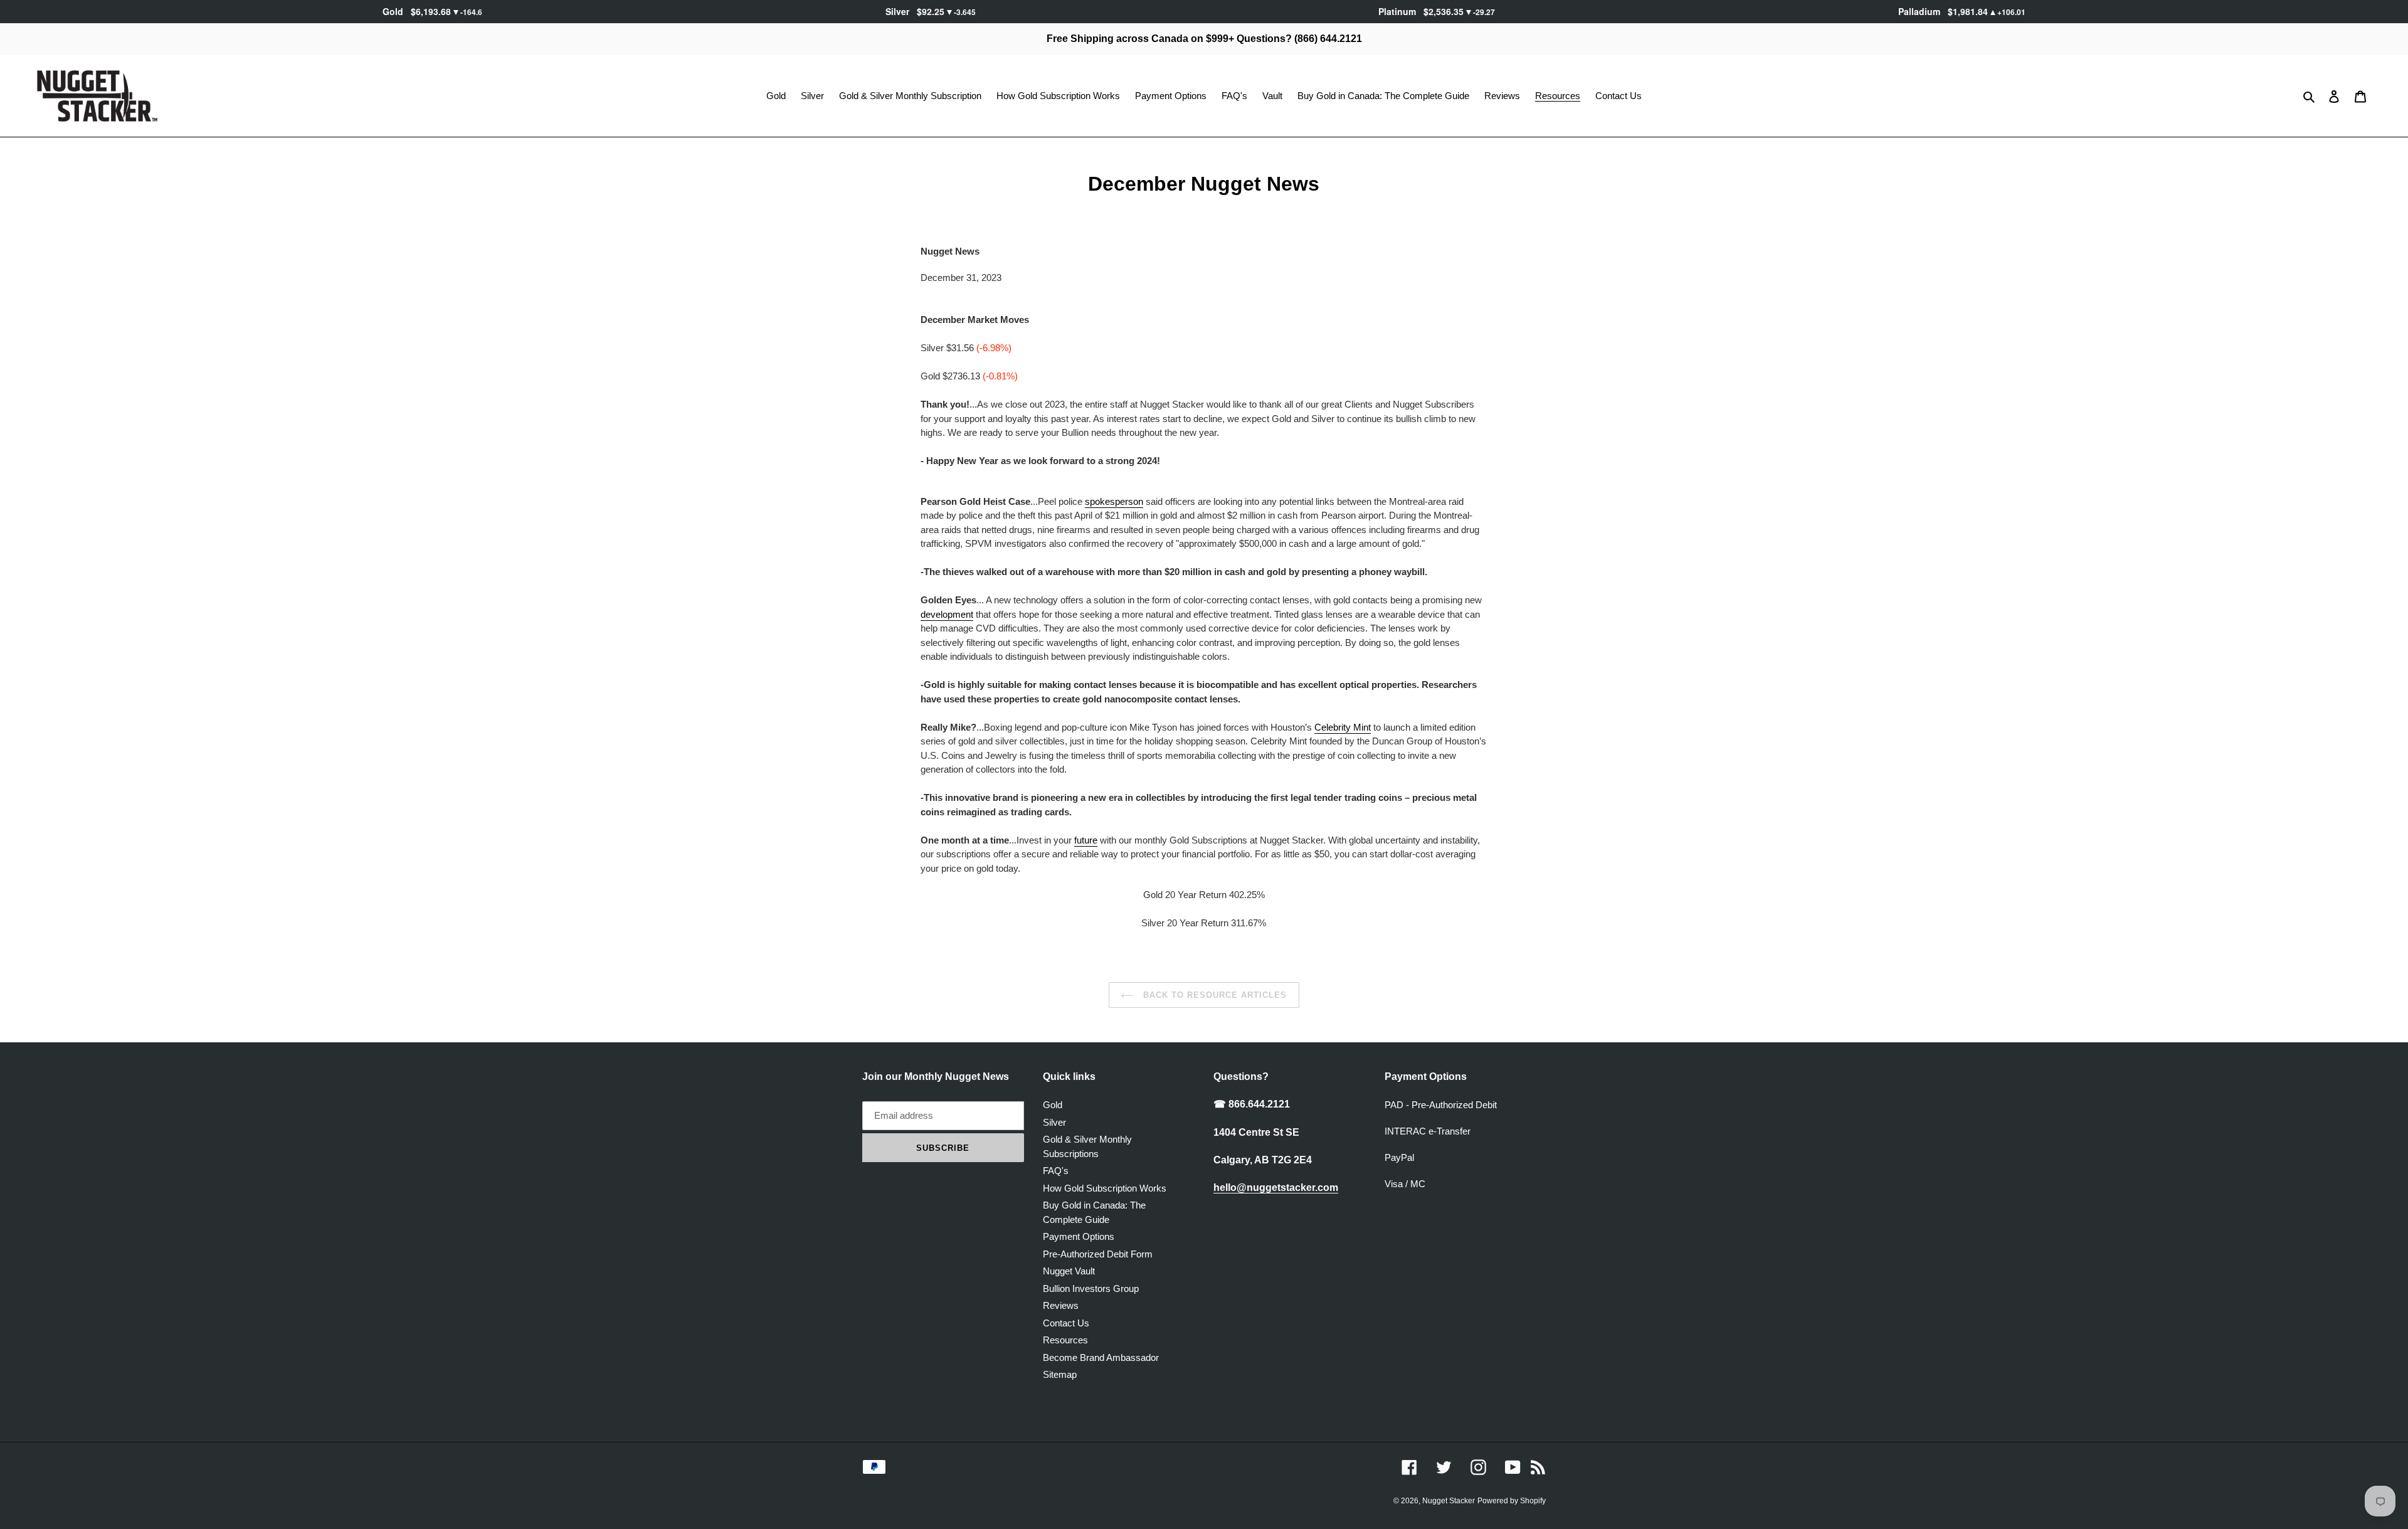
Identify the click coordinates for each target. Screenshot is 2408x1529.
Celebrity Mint (1343, 727)
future (1086, 840)
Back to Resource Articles (1213, 995)
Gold (1053, 1105)
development (947, 614)
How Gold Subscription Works (1105, 1188)
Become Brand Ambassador (1101, 1357)
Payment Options (1079, 1236)
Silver (1054, 1122)
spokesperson (1114, 501)
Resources (1065, 1340)
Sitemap (1060, 1374)
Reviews (1061, 1305)
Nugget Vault (1069, 1271)
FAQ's (1056, 1171)
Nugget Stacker (1449, 1501)
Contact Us (1066, 1323)
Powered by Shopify (1512, 1501)
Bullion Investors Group (1091, 1288)
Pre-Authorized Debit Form (1098, 1254)
